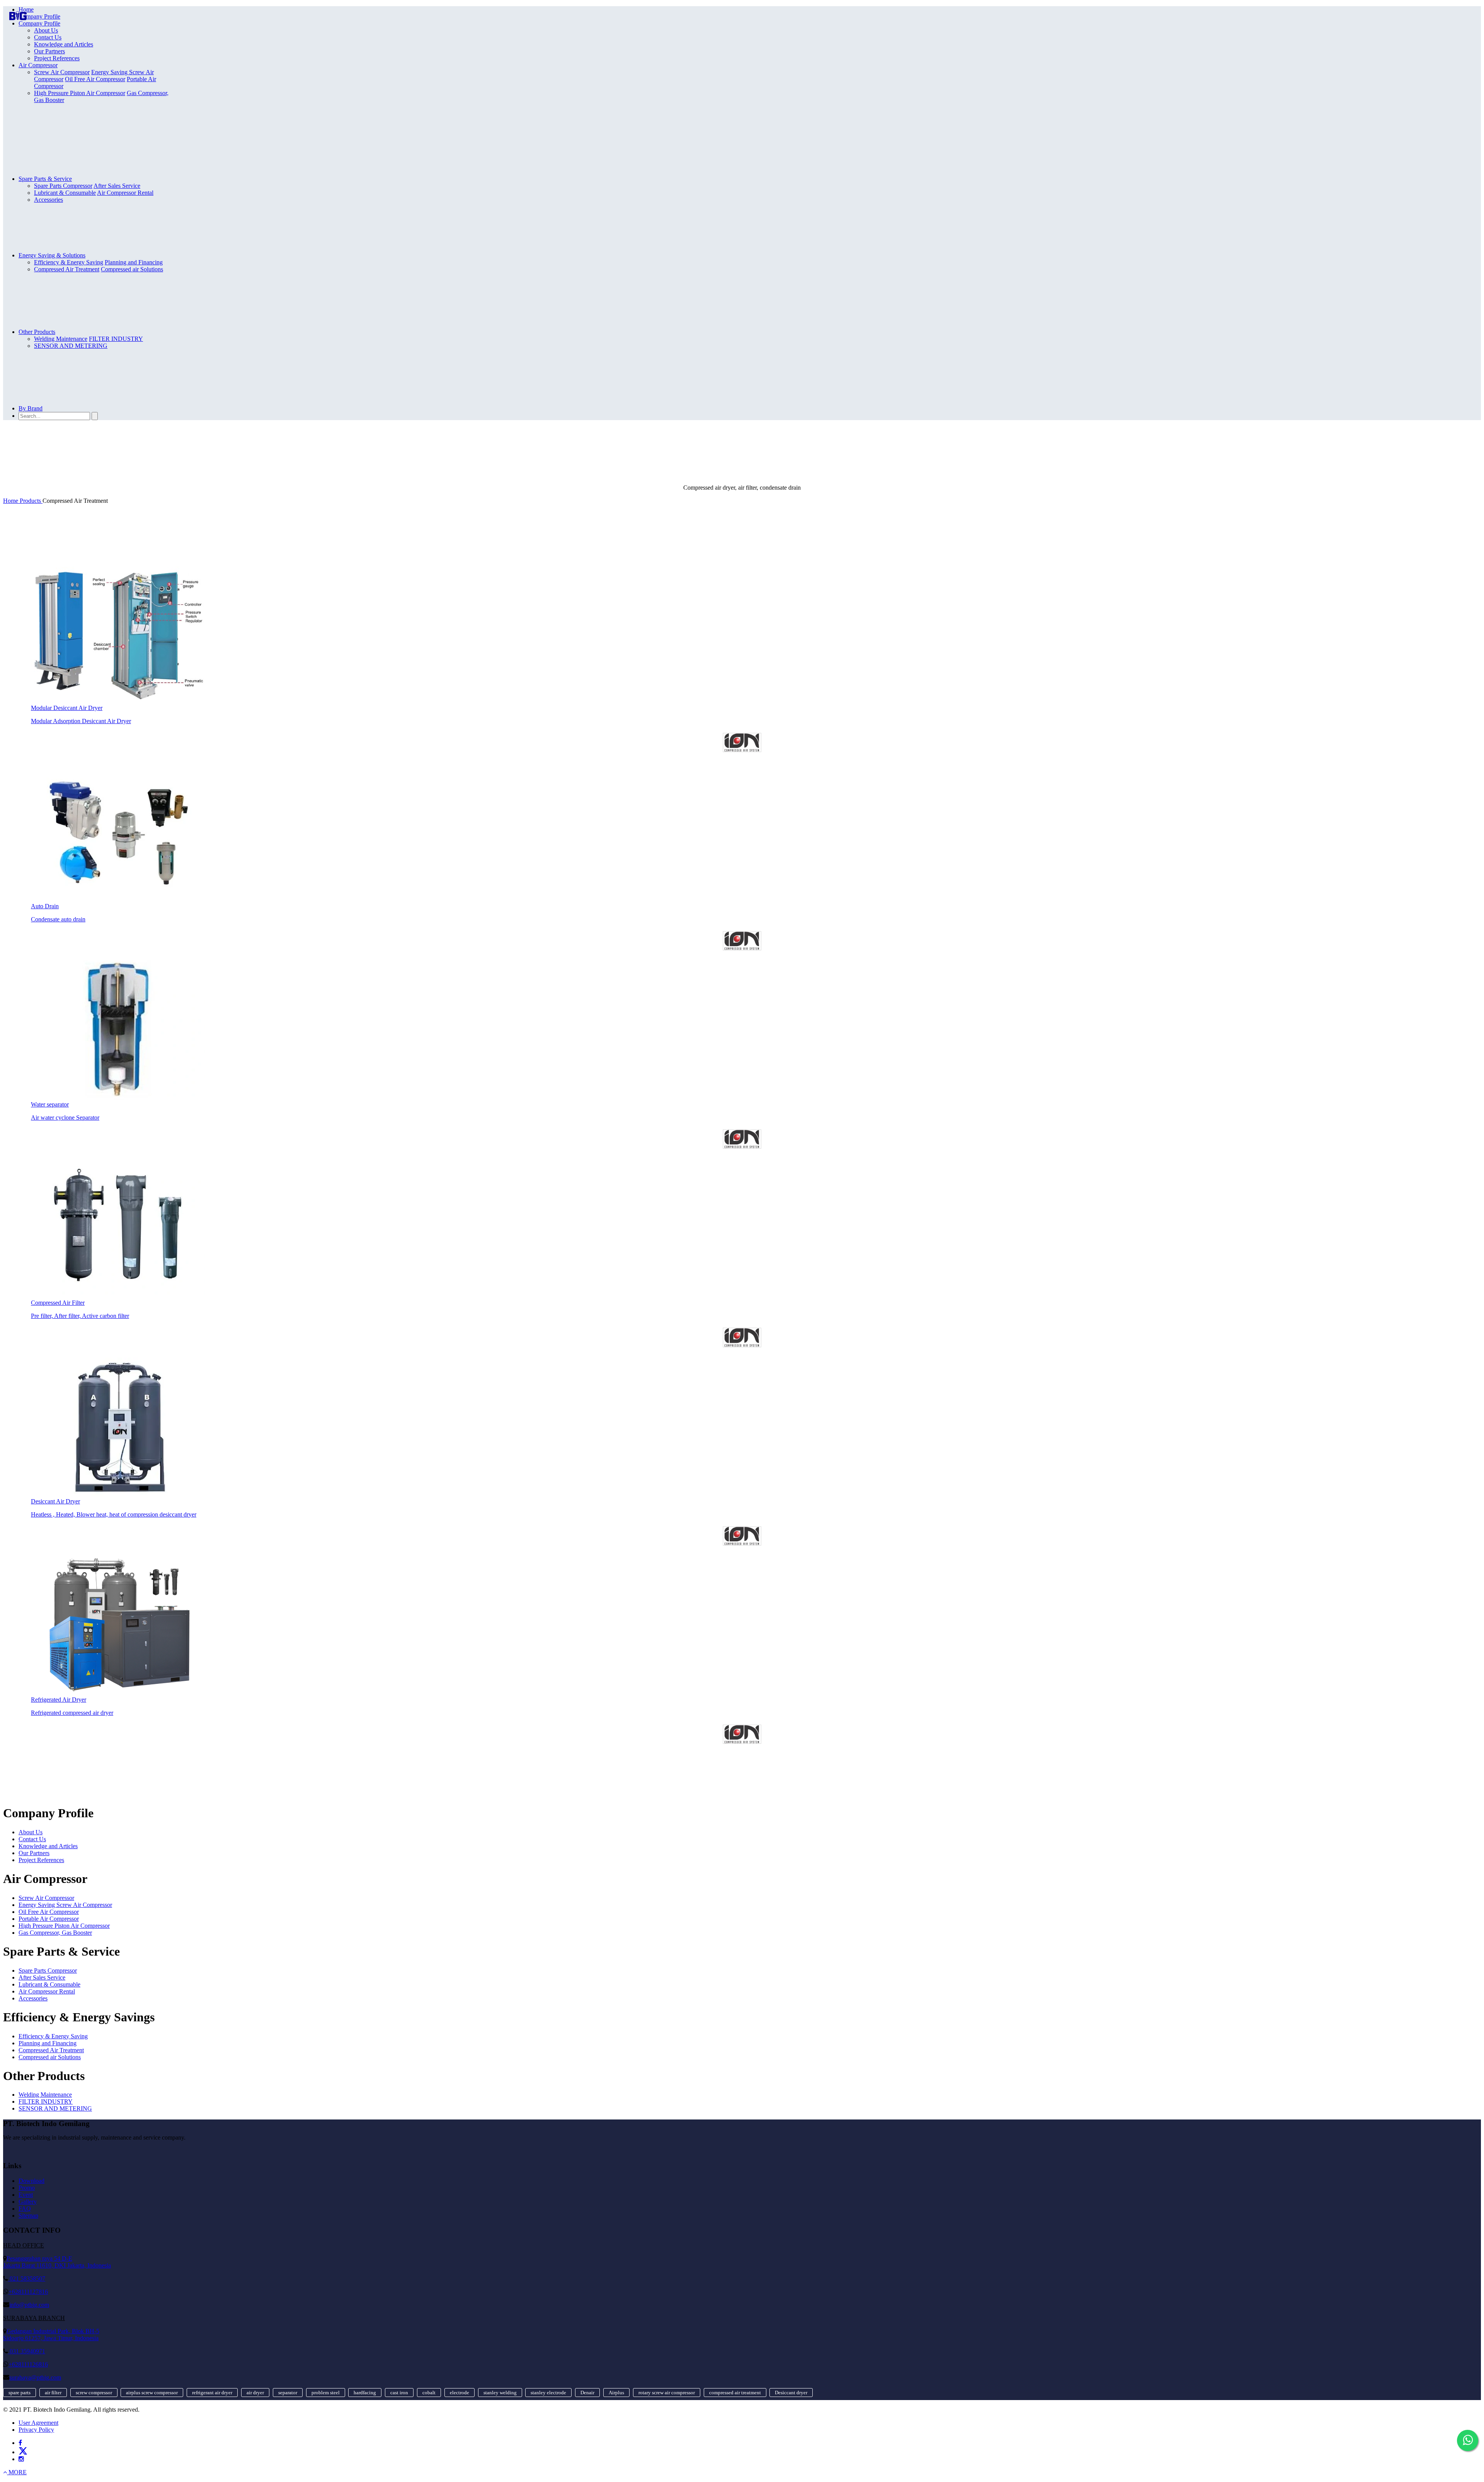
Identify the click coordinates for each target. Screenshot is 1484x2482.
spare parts (20, 2393)
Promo (27, 2188)
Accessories (49, 200)
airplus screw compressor (152, 2393)
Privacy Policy (36, 2430)
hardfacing (365, 2393)
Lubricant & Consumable (65, 193)
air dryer (255, 2393)
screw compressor (94, 2393)
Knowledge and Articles (64, 44)
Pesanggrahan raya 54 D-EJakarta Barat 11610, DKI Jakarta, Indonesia (57, 2262)
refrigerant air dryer (212, 2393)
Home (26, 9)
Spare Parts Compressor (48, 1970)
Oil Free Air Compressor (95, 79)
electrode (459, 2393)
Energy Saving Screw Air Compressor (65, 1905)
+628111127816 (28, 2292)
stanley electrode (548, 2393)
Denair (587, 2393)
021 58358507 (27, 2279)
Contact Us (48, 37)
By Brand (31, 408)
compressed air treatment (735, 2393)
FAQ (25, 2209)
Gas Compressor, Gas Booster (55, 1933)
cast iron (399, 2393)
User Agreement (38, 2423)
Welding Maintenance (45, 2095)
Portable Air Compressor (49, 1919)
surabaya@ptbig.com (35, 2377)
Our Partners (49, 51)
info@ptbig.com (29, 2305)
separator (288, 2393)
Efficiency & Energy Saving (53, 2036)
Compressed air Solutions (132, 269)
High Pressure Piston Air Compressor (80, 93)
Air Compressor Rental (125, 193)
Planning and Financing (48, 2043)
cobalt (429, 2393)
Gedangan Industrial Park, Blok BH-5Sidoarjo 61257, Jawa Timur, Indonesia (51, 2335)
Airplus (616, 2393)
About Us (46, 30)
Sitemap (28, 2216)
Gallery (28, 2202)
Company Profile (39, 16)
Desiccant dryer (791, 2393)
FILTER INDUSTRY (116, 339)
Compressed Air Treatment (67, 269)
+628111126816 (28, 2364)
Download (31, 2181)
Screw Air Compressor (46, 1898)
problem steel (326, 2393)
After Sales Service (42, 1977)
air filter (53, 2393)
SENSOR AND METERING (71, 346)
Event (26, 2195)
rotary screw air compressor (667, 2393)
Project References (57, 58)
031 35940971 (27, 2351)
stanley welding (500, 2393)
